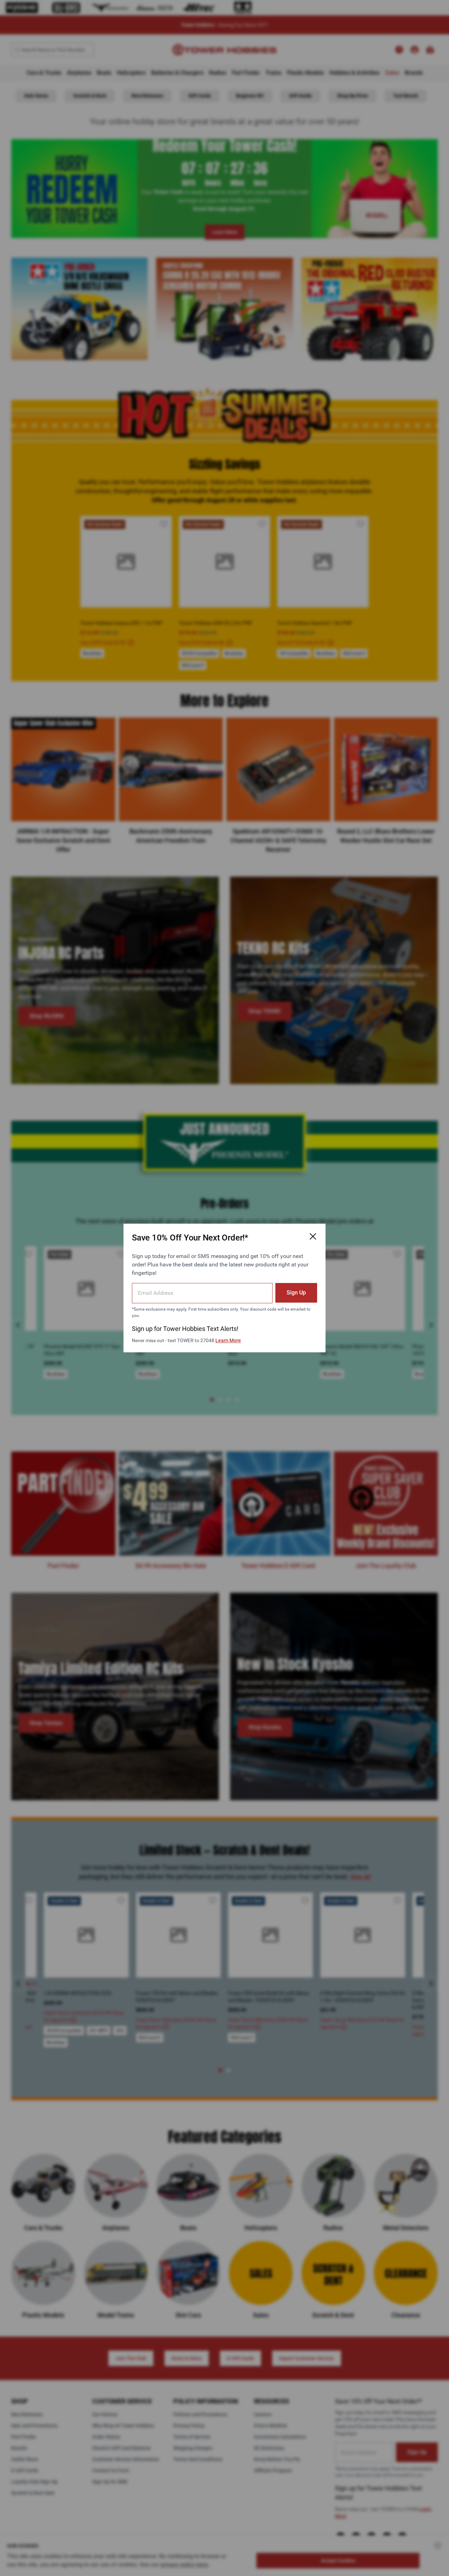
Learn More (228, 1340)
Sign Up (296, 1293)
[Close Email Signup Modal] (313, 1236)
